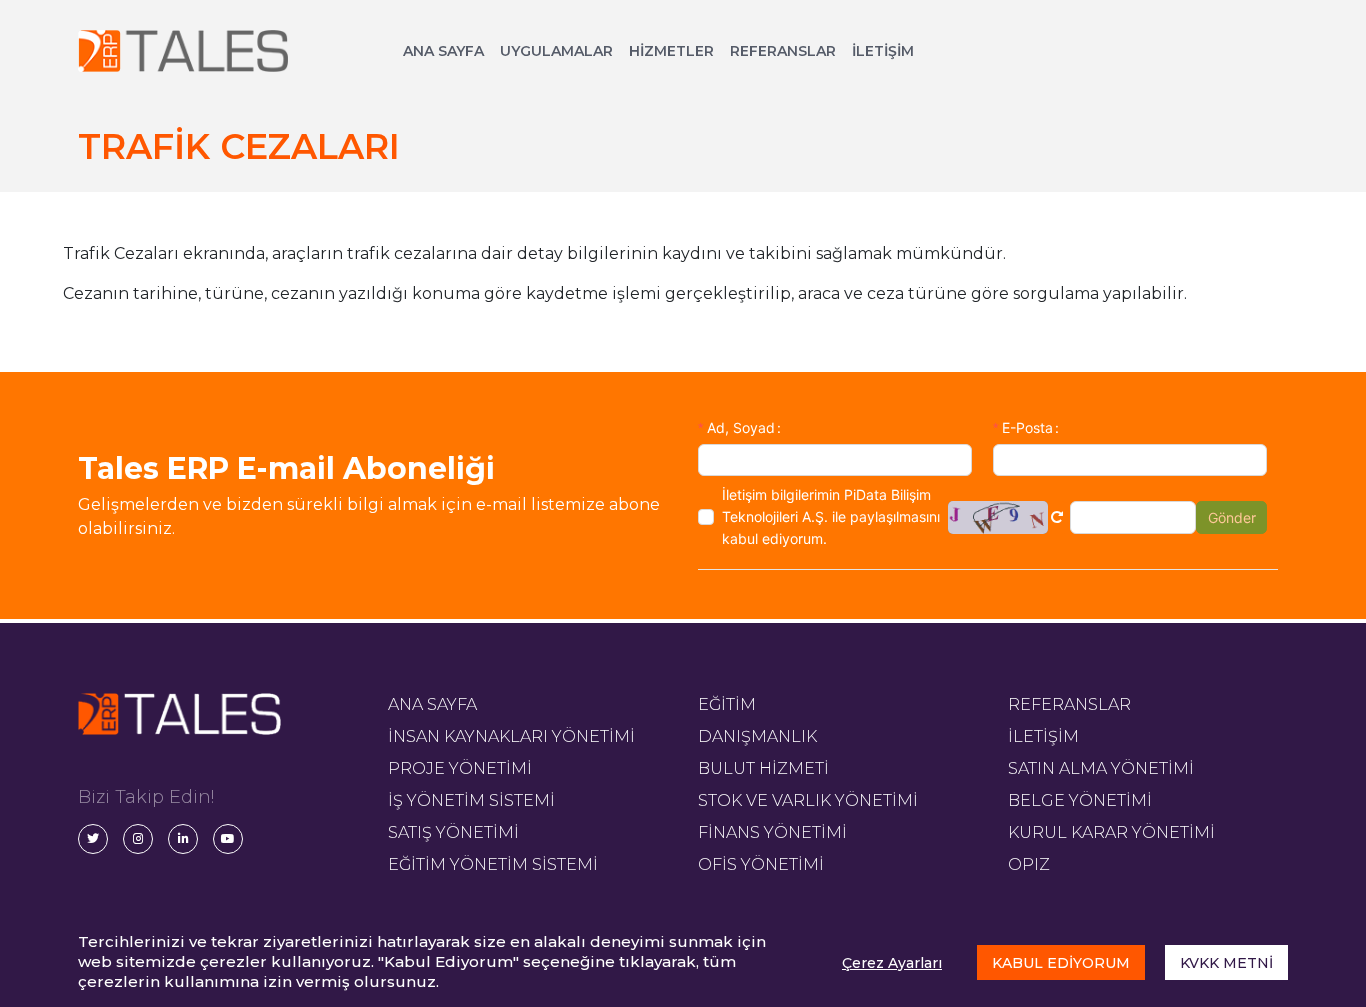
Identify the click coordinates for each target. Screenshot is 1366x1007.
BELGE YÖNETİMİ (1080, 800)
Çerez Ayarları (892, 963)
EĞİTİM (727, 704)
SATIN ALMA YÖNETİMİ (1101, 768)
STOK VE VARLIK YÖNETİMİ (808, 800)
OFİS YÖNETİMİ (761, 864)
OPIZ (1029, 864)
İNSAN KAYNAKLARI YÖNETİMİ (511, 736)
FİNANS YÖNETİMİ (772, 832)
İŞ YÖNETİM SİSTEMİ (471, 800)
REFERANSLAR (783, 51)
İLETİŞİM (883, 51)
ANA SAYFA (443, 51)
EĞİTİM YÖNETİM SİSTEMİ (493, 864)
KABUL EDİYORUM (1061, 963)
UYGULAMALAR (556, 51)
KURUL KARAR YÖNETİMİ (1111, 832)
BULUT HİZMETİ (763, 768)
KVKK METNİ (1226, 963)
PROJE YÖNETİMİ (460, 768)
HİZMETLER (671, 51)
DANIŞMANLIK (757, 736)
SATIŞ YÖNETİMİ (453, 832)
